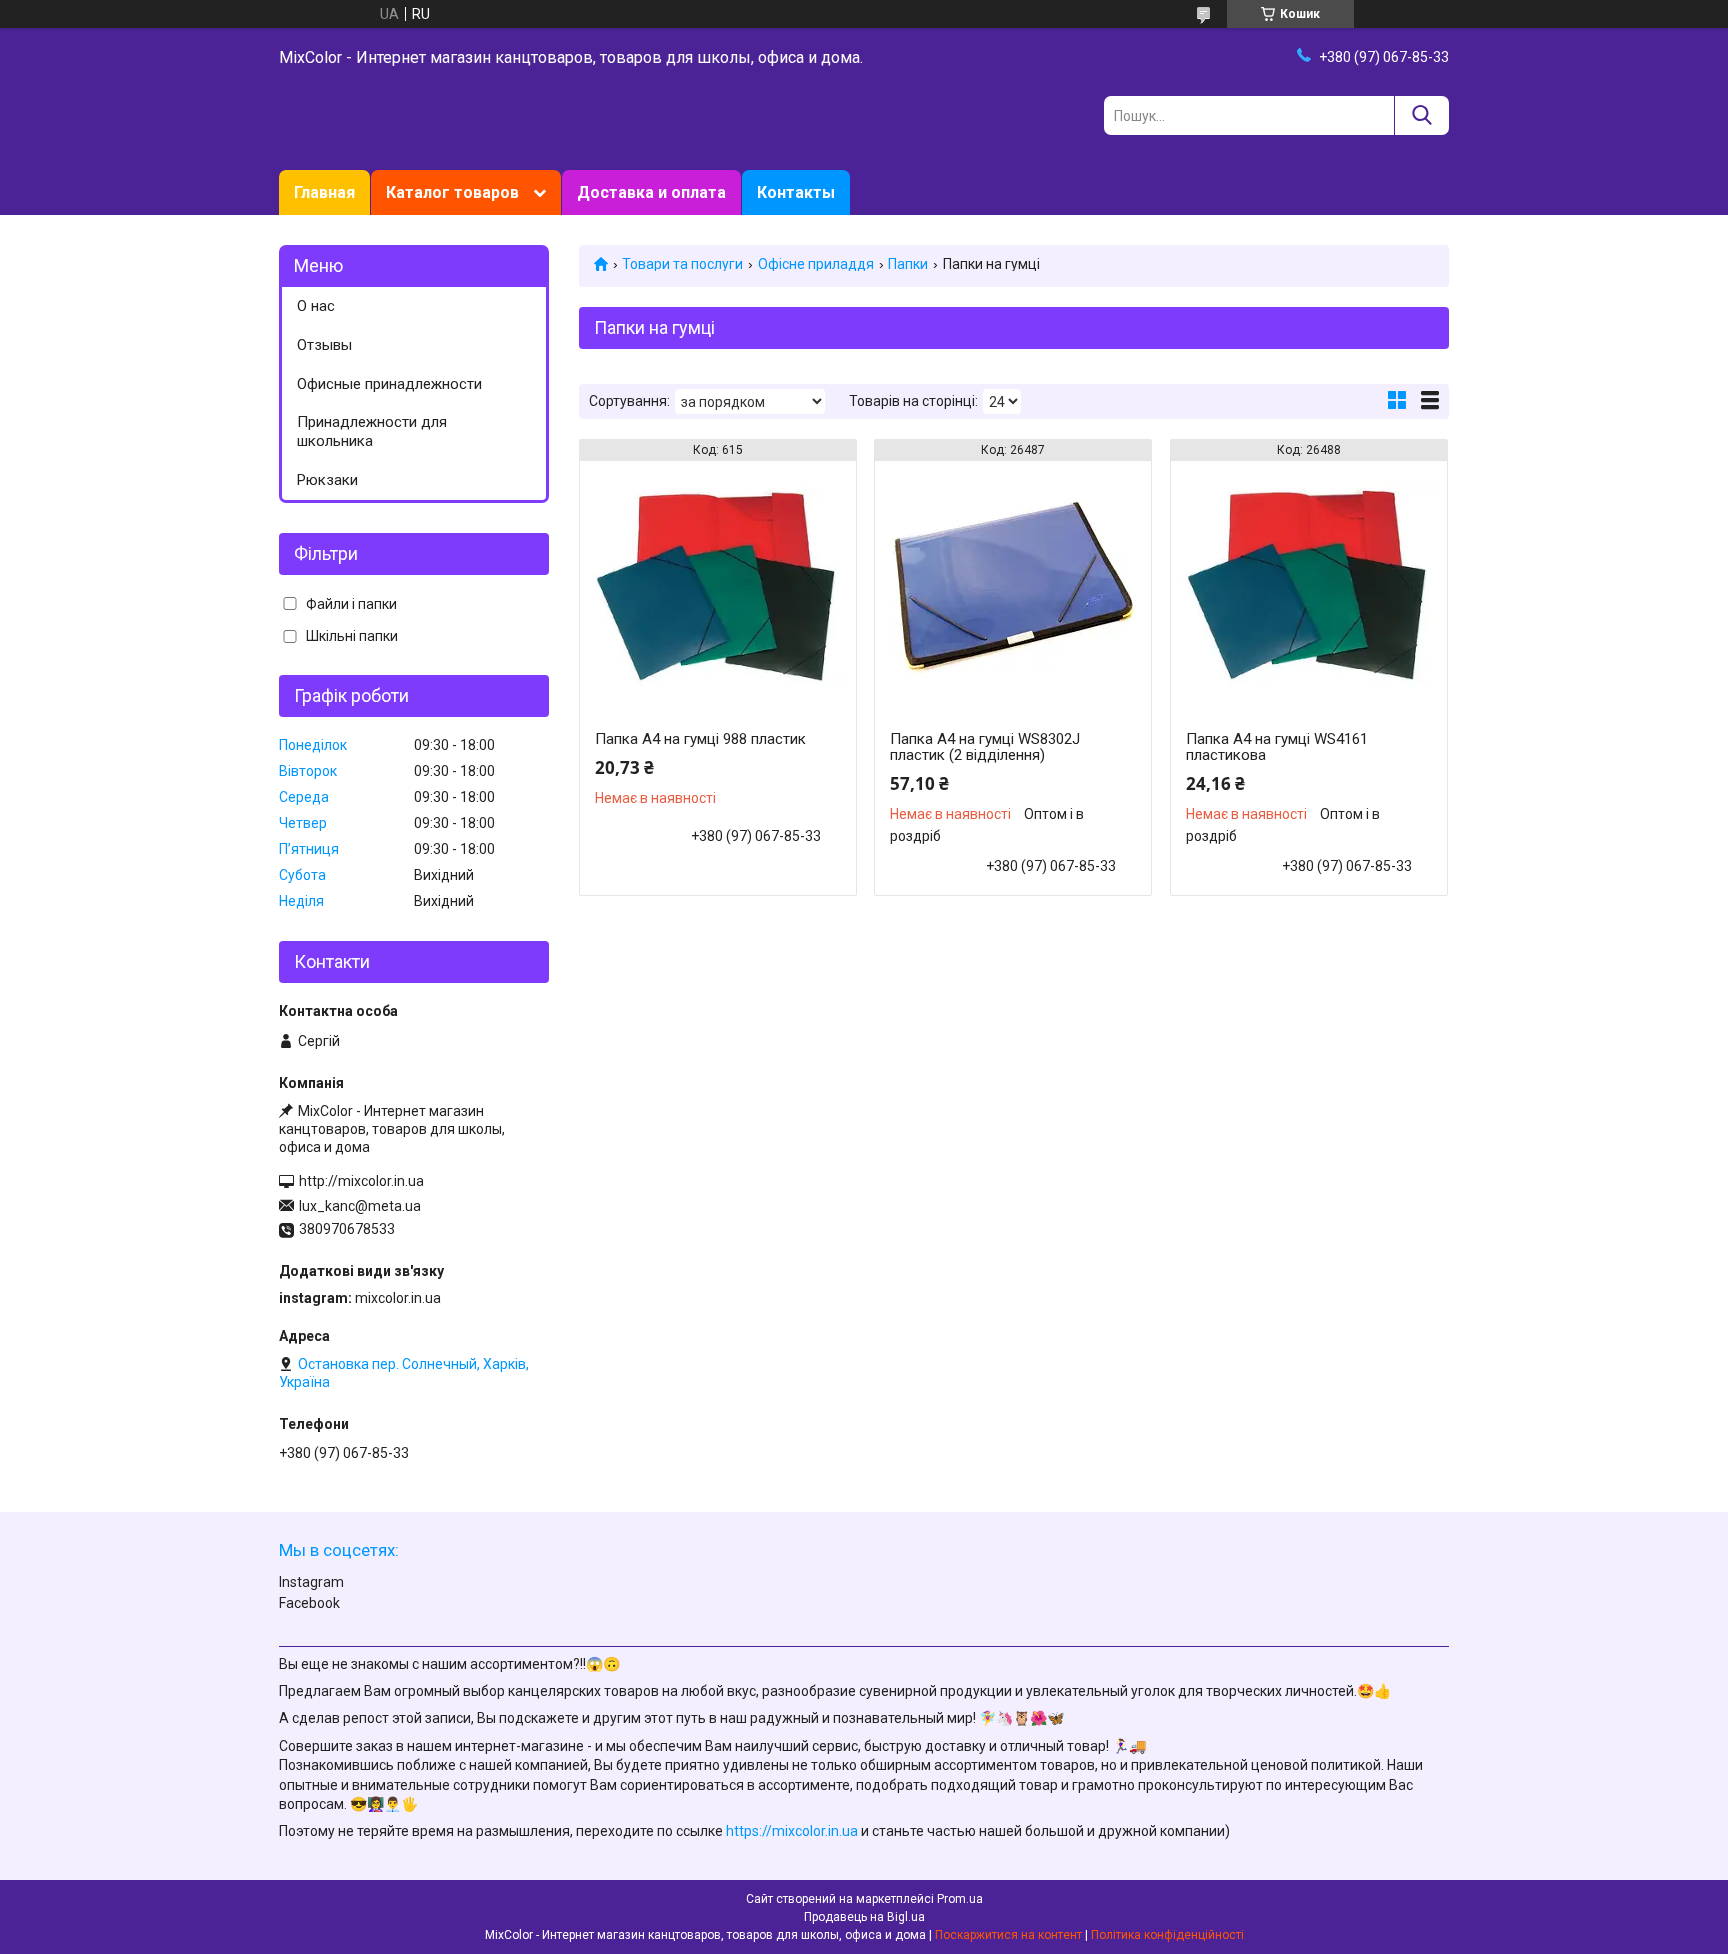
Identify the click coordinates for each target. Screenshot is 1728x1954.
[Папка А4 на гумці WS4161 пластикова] (1309, 586)
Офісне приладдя (816, 264)
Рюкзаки (327, 480)
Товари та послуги (682, 264)
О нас (316, 306)
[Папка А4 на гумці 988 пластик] (718, 586)
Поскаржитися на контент (1008, 1935)
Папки (908, 264)
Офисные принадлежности (389, 384)
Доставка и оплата (651, 192)
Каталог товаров (452, 192)
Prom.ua (960, 1899)
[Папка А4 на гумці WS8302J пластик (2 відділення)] (1013, 586)
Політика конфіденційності (1167, 1935)
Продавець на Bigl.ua (864, 1917)
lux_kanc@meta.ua (360, 1206)
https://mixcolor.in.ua (792, 1831)
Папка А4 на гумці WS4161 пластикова (1277, 747)
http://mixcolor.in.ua (361, 1181)
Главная (324, 192)
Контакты (796, 192)
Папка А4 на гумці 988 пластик (700, 739)
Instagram (311, 1582)
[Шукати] (1421, 115)
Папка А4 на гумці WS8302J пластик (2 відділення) (985, 747)
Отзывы (324, 345)
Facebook (309, 1603)
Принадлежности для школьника (372, 431)
